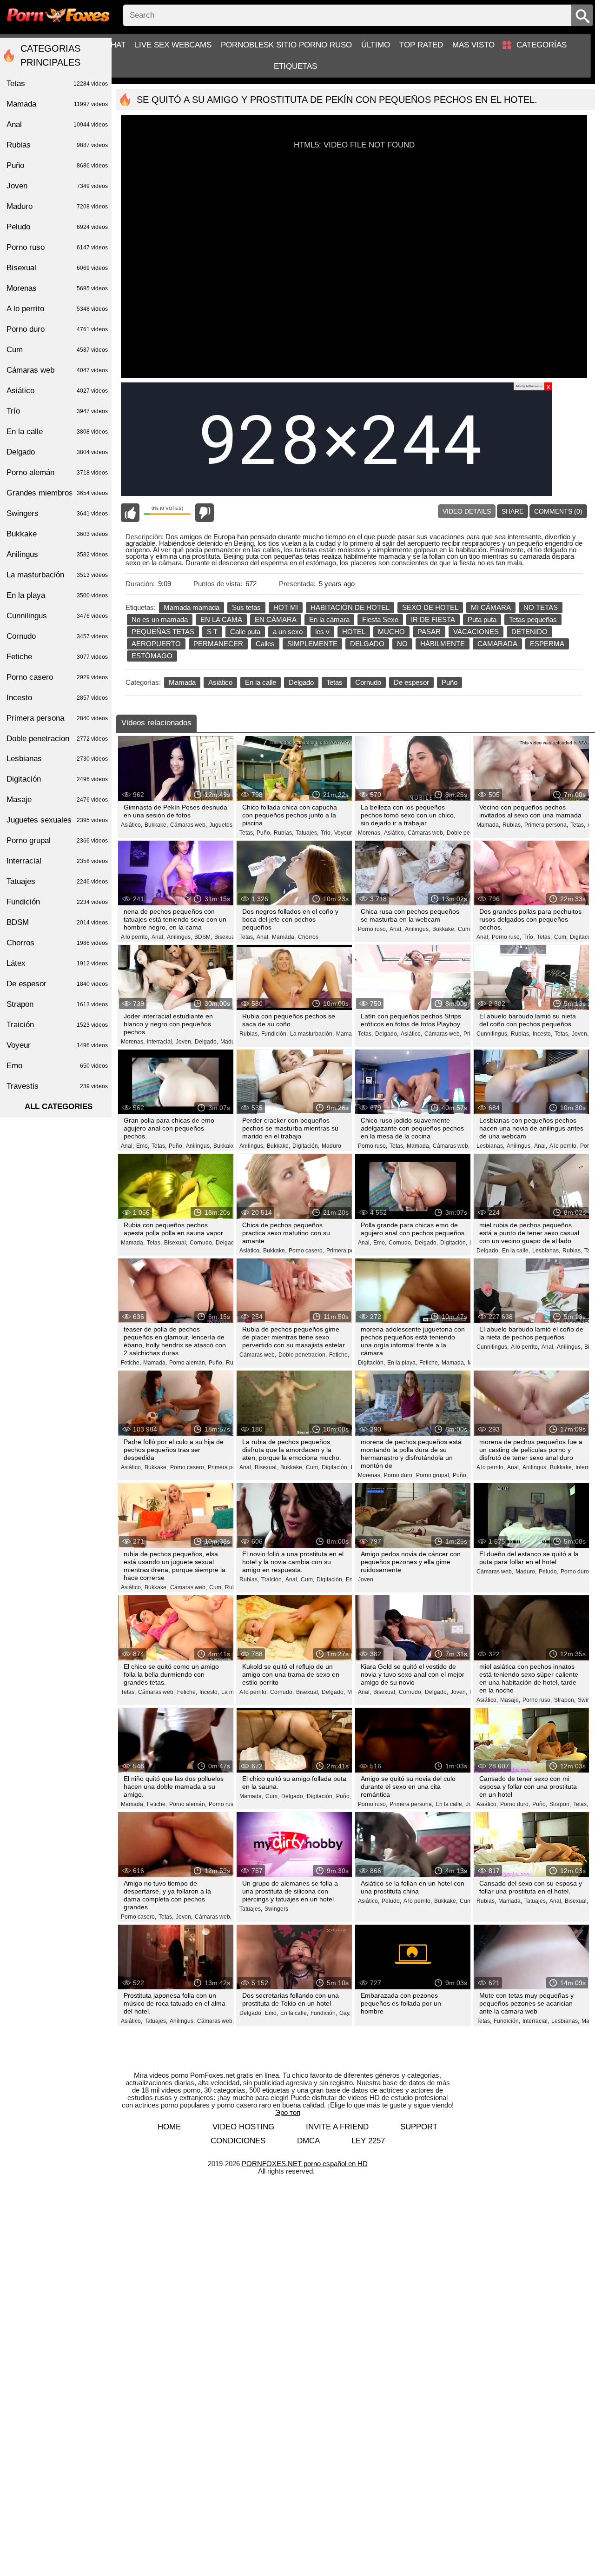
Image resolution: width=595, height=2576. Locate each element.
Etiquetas (295, 66)
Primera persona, (546, 825)
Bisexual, (226, 937)
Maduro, (231, 1042)
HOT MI (286, 607)
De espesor (411, 682)
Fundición (57, 902)
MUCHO (391, 632)
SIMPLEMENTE (312, 644)
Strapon (57, 1004)
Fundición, (274, 1034)
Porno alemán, (188, 1363)
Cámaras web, (188, 825)
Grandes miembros (57, 493)
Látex (57, 963)
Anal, (158, 937)
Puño (450, 682)
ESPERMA (547, 644)
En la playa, (402, 1363)
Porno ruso (223, 1804)
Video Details (467, 511)
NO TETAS (541, 607)
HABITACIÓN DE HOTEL (350, 607)
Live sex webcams (173, 45)
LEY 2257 (368, 2141)
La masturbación (57, 575)
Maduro (331, 1146)
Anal (57, 124)
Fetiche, (131, 1363)
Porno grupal (57, 840)
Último (376, 45)
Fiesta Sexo (380, 619)
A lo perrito (57, 309)
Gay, (345, 2013)
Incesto (57, 698)
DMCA (308, 2141)
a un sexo (288, 632)
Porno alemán (57, 472)
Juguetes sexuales (233, 825)
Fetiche (57, 657)
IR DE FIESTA (433, 619)
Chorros (308, 937)
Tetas (334, 682)
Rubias (57, 145)
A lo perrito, (135, 937)
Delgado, (206, 1042)
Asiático (220, 682)
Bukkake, (156, 825)
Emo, (143, 1146)
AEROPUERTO (156, 644)
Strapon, (565, 1700)
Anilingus (57, 554)
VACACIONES (476, 632)
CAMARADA (497, 644)
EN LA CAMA (221, 619)
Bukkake (57, 534)
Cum (57, 350)
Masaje (57, 800)
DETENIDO (529, 632)
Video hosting (243, 2127)
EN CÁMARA (276, 619)
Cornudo (368, 682)
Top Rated (421, 45)
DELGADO (367, 644)
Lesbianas (57, 759)
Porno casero (57, 677)
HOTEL (354, 632)
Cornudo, (202, 1243)
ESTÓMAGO (152, 656)
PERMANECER (218, 644)
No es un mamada (160, 619)
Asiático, (132, 825)
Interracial (57, 861)
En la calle (261, 682)
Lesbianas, (490, 1146)
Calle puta (245, 632)
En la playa (57, 595)
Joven (366, 1579)
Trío (57, 411)
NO (402, 644)
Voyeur (343, 833)
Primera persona (57, 718)
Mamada (182, 682)
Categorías (542, 45)
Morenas (57, 288)
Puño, (264, 833)
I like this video (130, 513)
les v (322, 632)
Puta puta (482, 619)
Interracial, (160, 1042)
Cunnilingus (57, 616)
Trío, (326, 833)
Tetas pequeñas (533, 619)
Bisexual (57, 268)
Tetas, (247, 833)
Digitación (57, 779)
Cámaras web (57, 370)
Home (169, 2127)
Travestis (57, 1086)
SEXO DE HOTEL (430, 607)
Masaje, (510, 1700)
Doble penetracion (57, 739)
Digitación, (306, 1146)
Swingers (276, 1909)
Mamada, (488, 825)
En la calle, (516, 1251)
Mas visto (473, 45)
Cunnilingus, (493, 1034)
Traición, (272, 1579)
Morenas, (370, 833)
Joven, (184, 1042)
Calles (265, 644)
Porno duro (57, 329)
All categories (59, 1107)
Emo (57, 1066)
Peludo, (549, 1572)
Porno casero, (306, 1251)
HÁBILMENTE (443, 644)
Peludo (57, 227)
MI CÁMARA (491, 607)
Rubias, (284, 833)
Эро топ (288, 2112)
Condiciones (238, 2141)
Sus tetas (246, 607)
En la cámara (329, 619)
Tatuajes (57, 881)
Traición (57, 1025)
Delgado (301, 682)
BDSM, (203, 937)
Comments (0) (558, 511)
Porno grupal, (433, 1475)
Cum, (465, 929)
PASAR (429, 632)
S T (212, 632)
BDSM (57, 922)
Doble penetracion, (303, 1355)
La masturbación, (312, 1034)
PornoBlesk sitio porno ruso (286, 45)
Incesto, (542, 1034)
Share (512, 511)
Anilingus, (179, 937)
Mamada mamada (192, 607)
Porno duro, (399, 1475)
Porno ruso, (373, 929)
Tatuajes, (307, 833)
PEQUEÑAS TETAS (163, 632)
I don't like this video (205, 513)
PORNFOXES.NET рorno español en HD (305, 2164)
